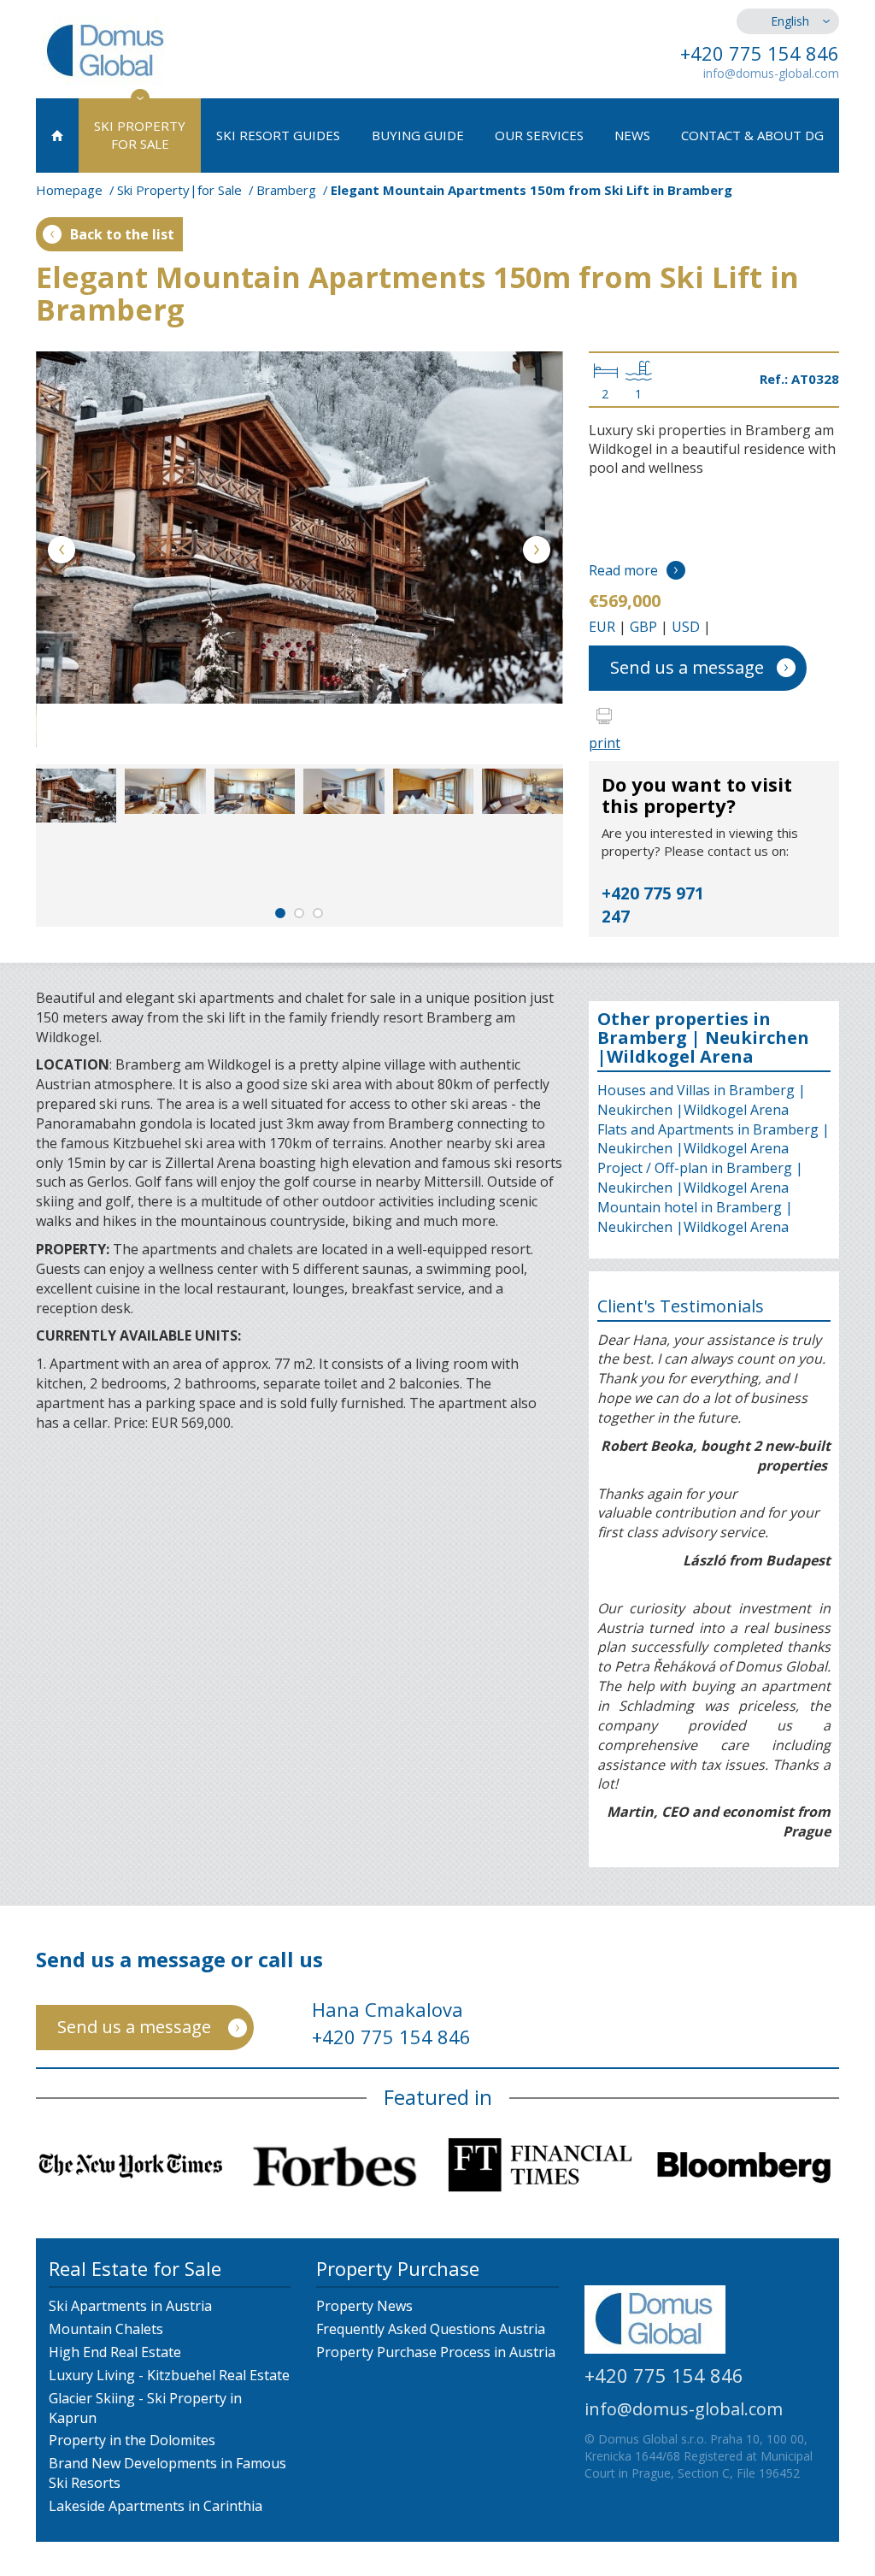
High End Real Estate (115, 2352)
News (632, 135)
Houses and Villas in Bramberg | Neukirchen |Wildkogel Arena (702, 1100)
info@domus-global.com (771, 73)
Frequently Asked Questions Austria (431, 2329)
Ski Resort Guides (278, 135)
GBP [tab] (643, 627)
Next (537, 553)
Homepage (69, 190)
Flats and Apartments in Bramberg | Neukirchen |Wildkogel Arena (714, 1139)
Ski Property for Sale (140, 135)
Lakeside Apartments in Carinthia (156, 2506)
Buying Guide (418, 135)
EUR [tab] (602, 627)
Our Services (539, 135)
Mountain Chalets (106, 2329)
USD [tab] (686, 627)
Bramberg (286, 190)
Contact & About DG (752, 135)
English (790, 21)
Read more (623, 570)
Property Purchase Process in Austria (436, 2352)
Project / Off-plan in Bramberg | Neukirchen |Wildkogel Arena (700, 1178)
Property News (364, 2306)
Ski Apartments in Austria (130, 2306)
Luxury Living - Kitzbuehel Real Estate (169, 2375)
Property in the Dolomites (132, 2440)
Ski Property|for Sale (179, 190)
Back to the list (122, 234)
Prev (62, 553)
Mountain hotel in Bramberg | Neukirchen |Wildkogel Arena (695, 1217)
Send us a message (687, 667)
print (605, 743)
